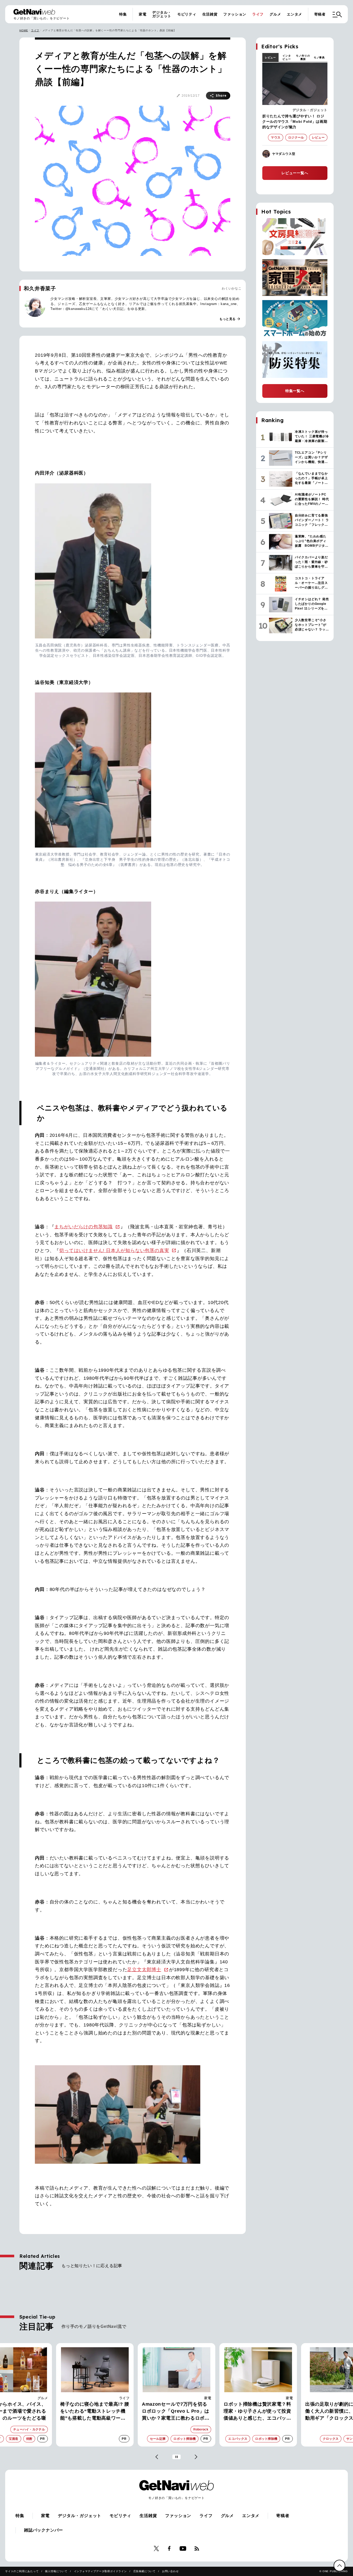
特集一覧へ (295, 391)
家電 (143, 14)
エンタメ (294, 14)
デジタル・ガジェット (162, 14)
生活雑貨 (210, 14)
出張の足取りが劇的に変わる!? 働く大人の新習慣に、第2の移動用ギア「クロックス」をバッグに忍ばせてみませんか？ (257, 2412)
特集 (123, 14)
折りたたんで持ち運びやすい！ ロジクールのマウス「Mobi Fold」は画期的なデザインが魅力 (295, 121)
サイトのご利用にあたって (22, 2571)
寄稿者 (320, 14)
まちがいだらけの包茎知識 (83, 1227)
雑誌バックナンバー (44, 2530)
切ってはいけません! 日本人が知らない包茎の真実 (114, 1251)
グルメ (275, 14)
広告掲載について (144, 2571)
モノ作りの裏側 (303, 57)
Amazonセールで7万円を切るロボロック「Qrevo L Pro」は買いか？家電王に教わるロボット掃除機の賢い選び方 (94, 2412)
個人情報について (56, 2571)
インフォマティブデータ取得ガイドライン (100, 2571)
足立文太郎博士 (144, 1970)
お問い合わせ (170, 2571)
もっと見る (230, 319)
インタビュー (287, 57)
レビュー (270, 58)
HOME (24, 30)
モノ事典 (319, 58)
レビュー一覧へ (295, 173)
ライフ (258, 14)
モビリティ (187, 14)
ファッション (235, 14)
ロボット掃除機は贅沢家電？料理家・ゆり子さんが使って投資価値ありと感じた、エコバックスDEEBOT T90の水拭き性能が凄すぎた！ (177, 2412)
